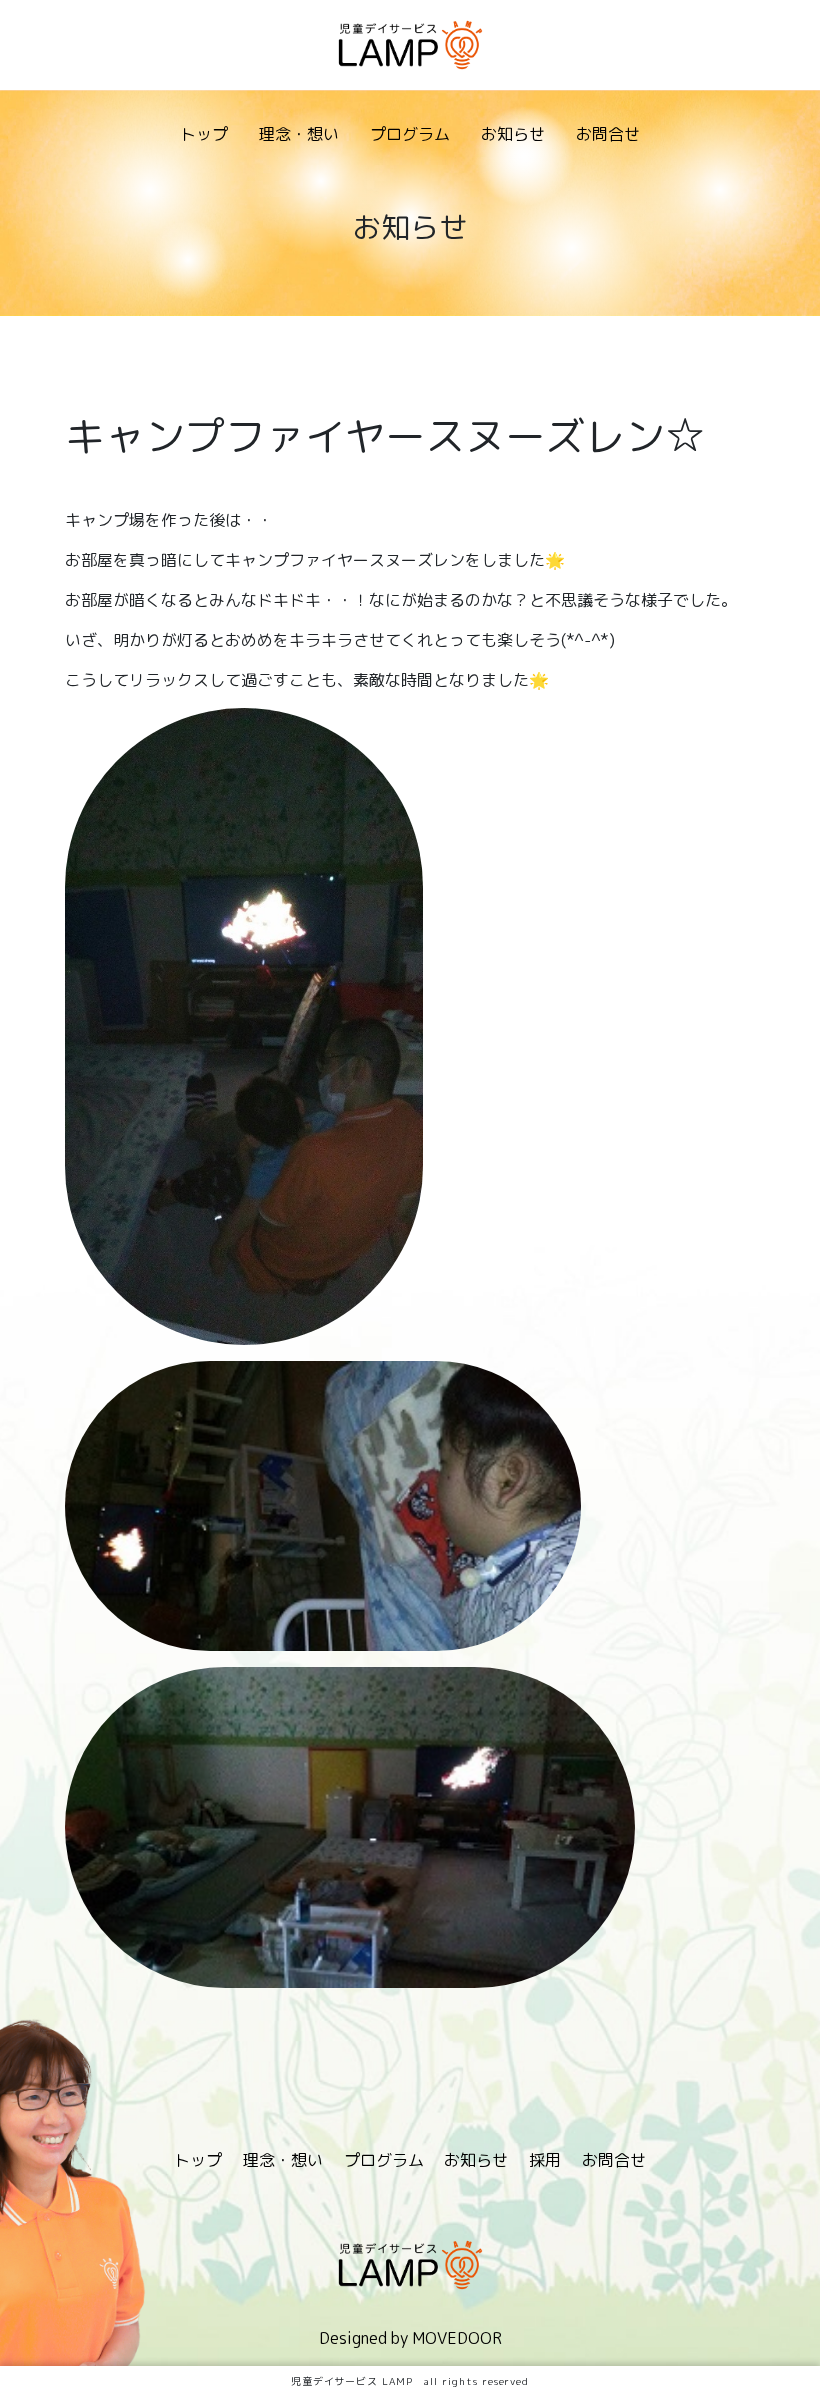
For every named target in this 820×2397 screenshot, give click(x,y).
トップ (204, 134)
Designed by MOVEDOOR (410, 2338)
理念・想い (299, 134)
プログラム (410, 134)
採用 (545, 2160)
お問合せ (608, 134)
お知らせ (513, 134)
